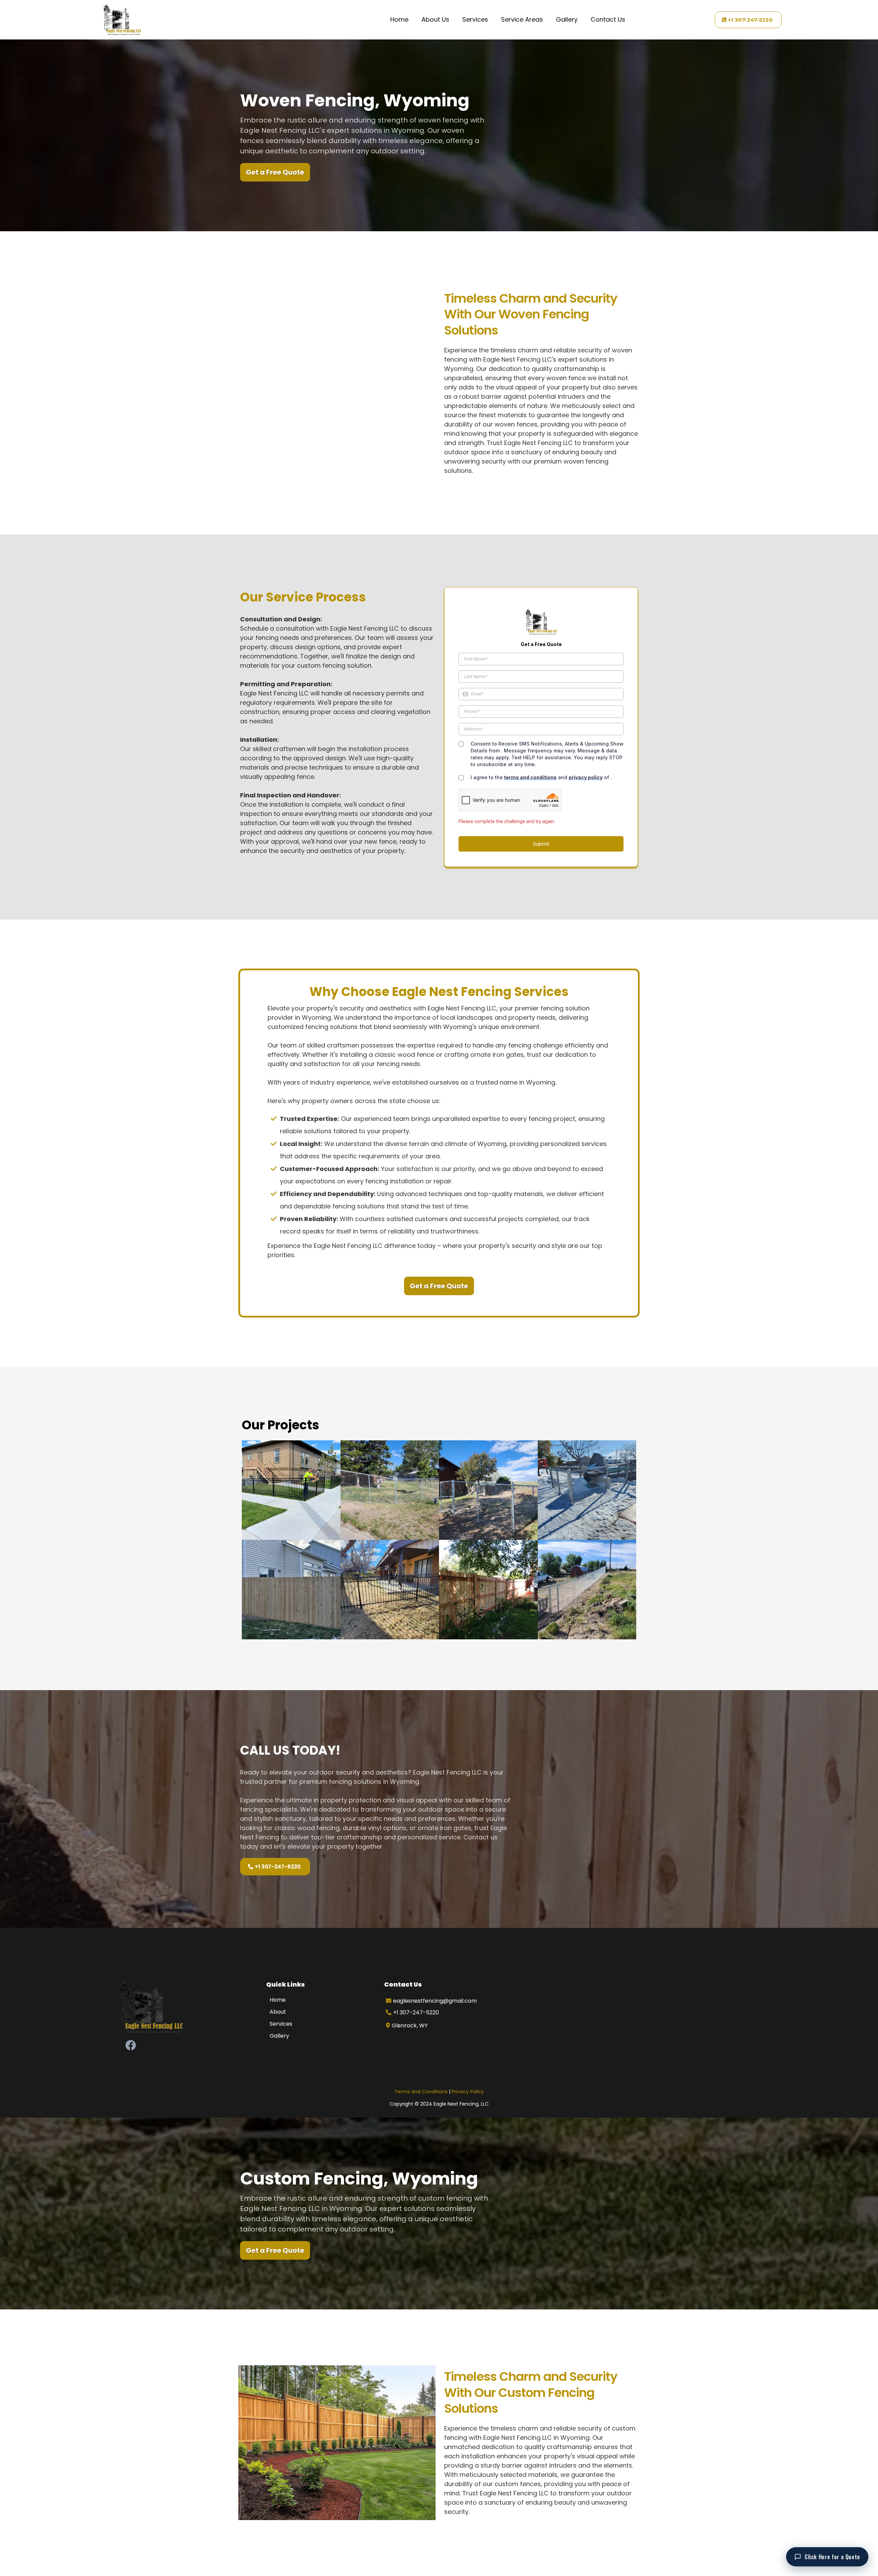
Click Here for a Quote (832, 2557)
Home (399, 19)
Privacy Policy (468, 2092)
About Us (435, 19)
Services (475, 19)
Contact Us (608, 19)
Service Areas (522, 19)
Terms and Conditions (421, 2092)
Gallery (567, 19)
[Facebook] (131, 2045)
